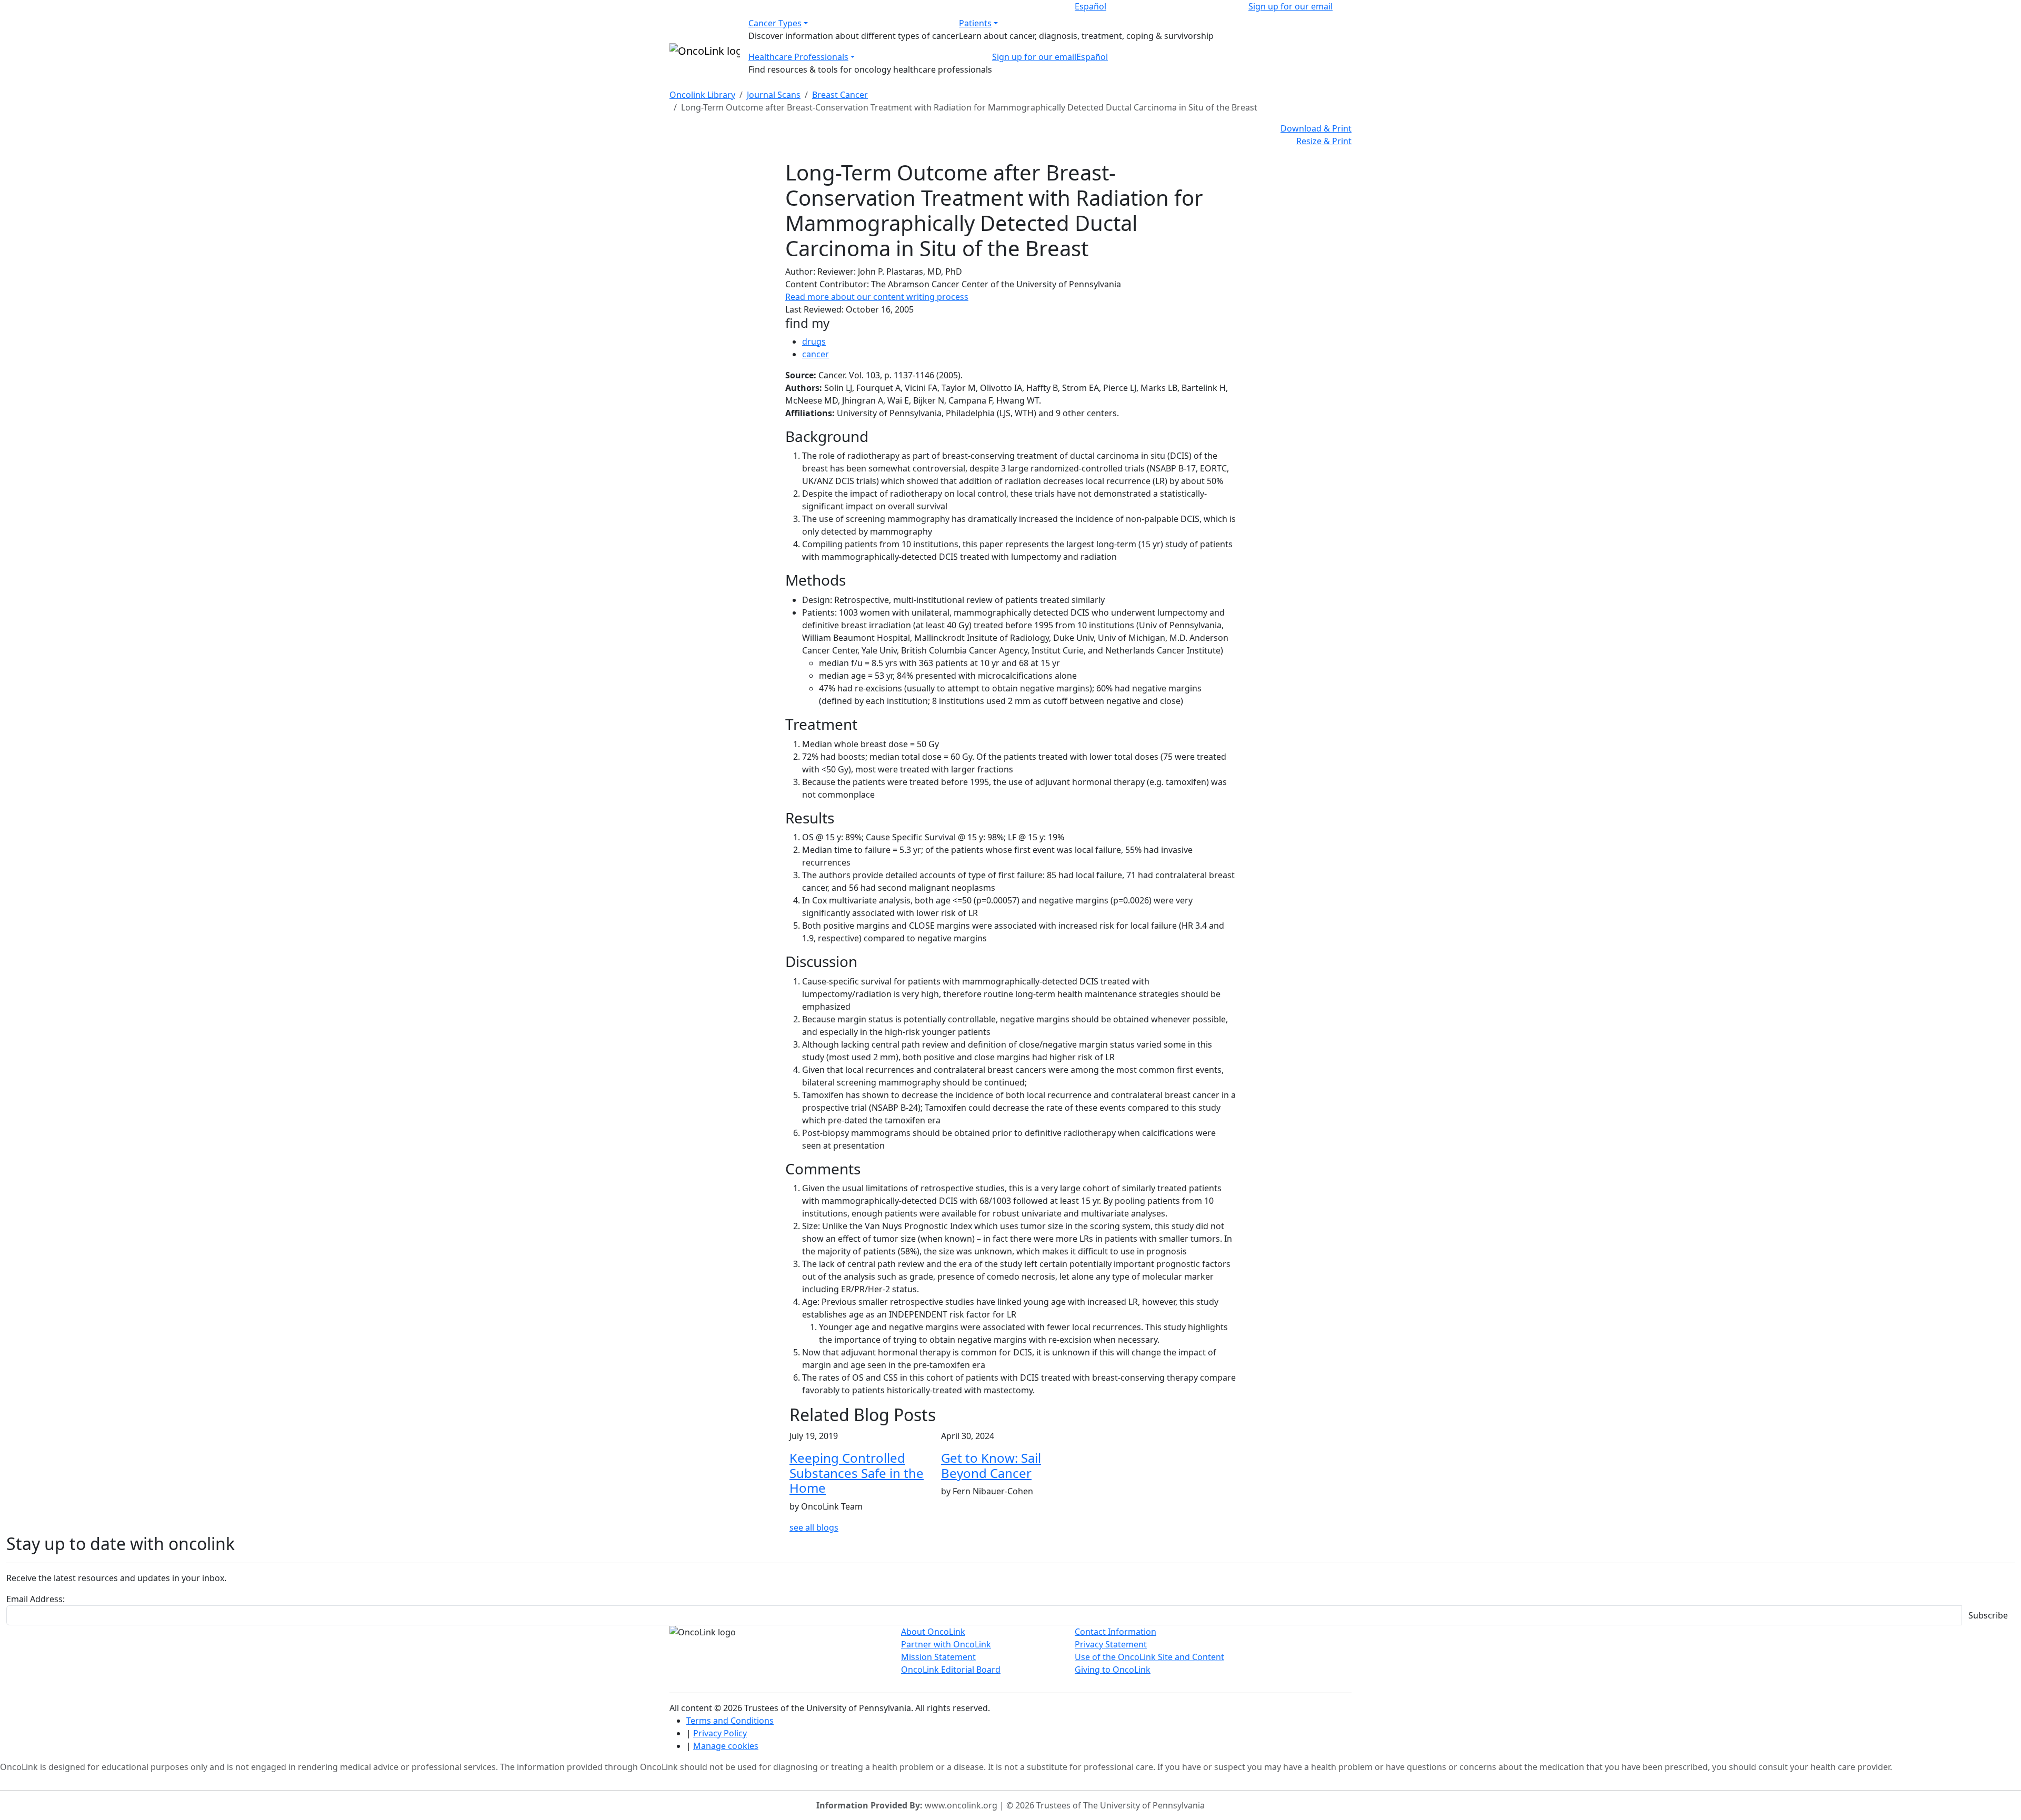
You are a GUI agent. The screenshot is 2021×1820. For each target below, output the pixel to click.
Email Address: (36, 1599)
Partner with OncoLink (946, 1644)
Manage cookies (726, 1746)
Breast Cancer (840, 95)
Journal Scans (774, 95)
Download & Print (1316, 128)
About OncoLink (933, 1632)
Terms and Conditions (730, 1721)
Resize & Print (1324, 141)
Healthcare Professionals (798, 57)
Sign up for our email (1290, 6)
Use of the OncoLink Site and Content (1149, 1657)
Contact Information (1115, 1632)
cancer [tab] (816, 354)
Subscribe (1988, 1615)
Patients (975, 23)
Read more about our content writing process (877, 297)
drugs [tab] (814, 341)
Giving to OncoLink (1113, 1670)
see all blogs (814, 1527)
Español (1090, 6)
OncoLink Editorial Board (951, 1670)
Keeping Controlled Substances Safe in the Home (857, 1473)
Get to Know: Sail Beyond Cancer (991, 1465)
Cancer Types (775, 23)
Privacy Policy (720, 1733)
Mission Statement (938, 1657)
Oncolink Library (702, 95)
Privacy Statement (1111, 1644)
